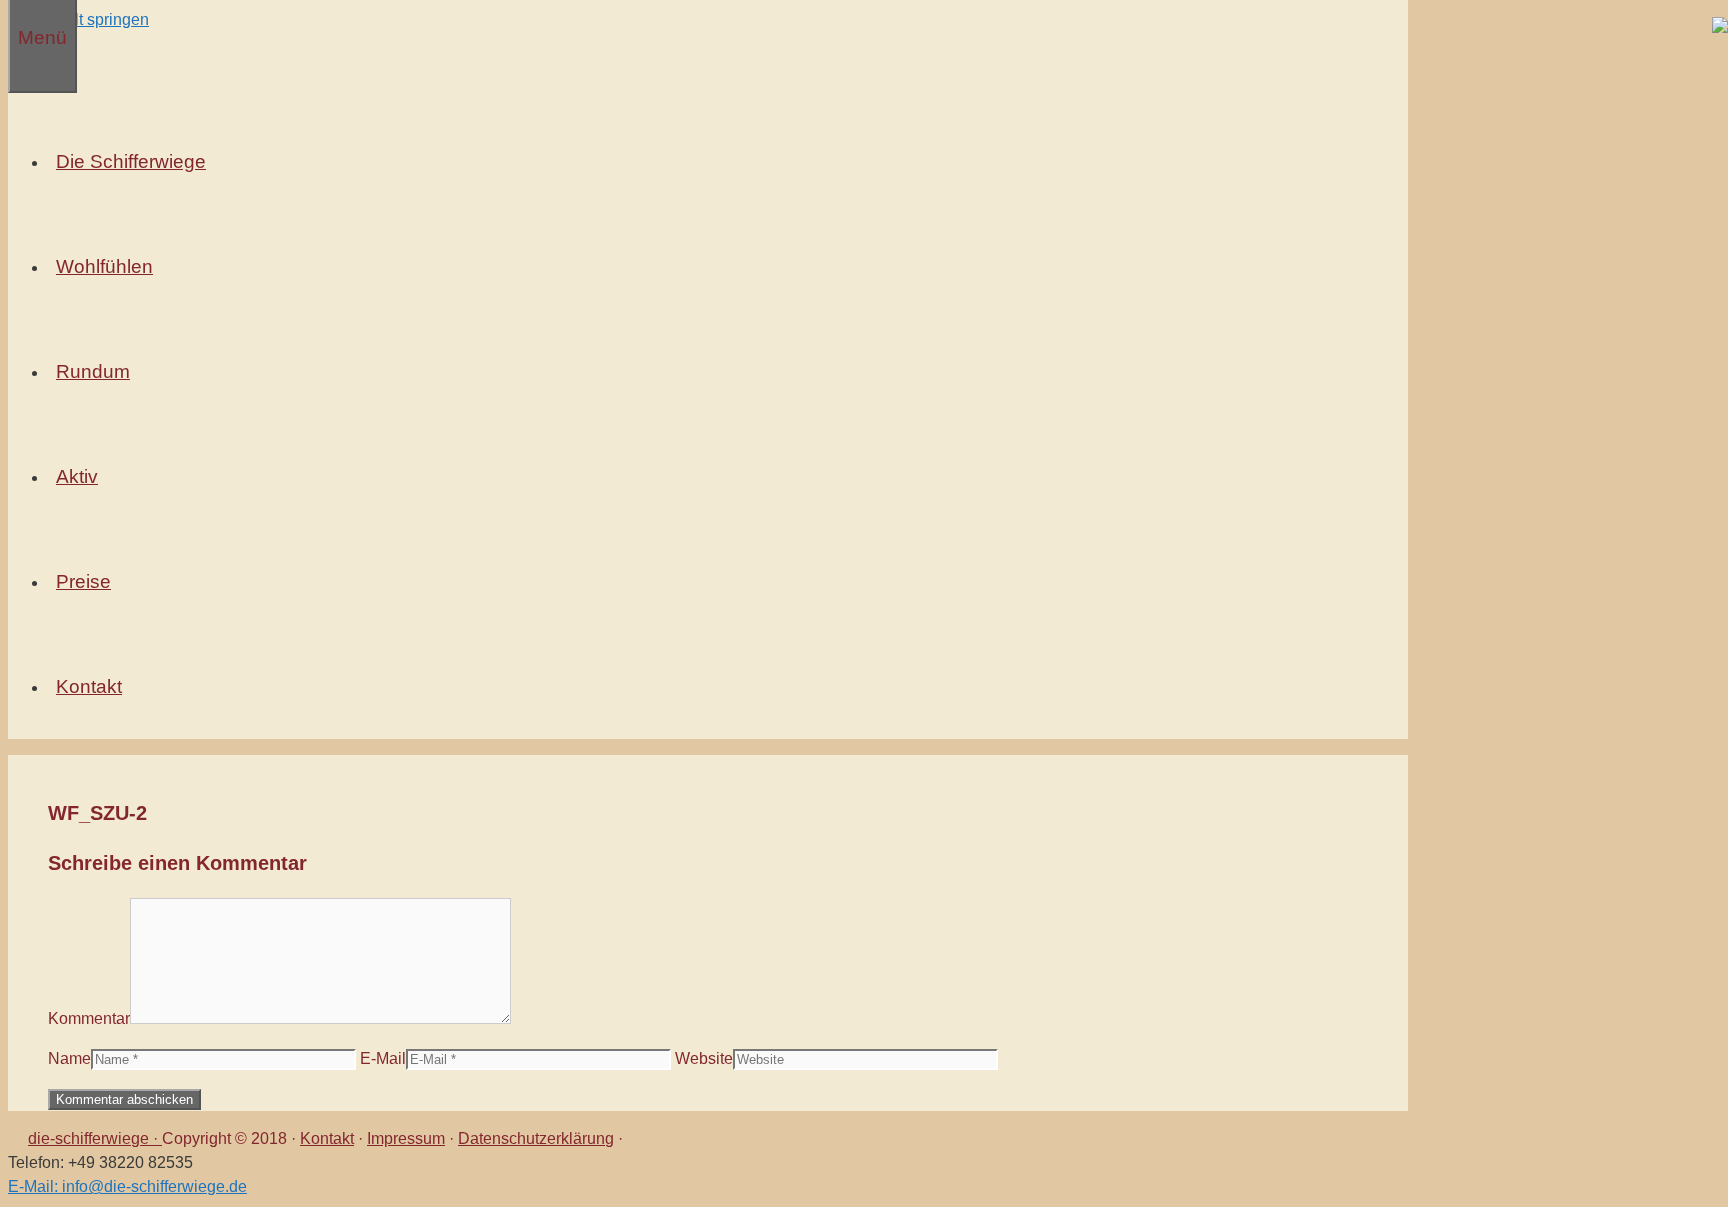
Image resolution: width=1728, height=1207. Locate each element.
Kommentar (89, 1018)
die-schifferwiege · (95, 1138)
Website (704, 1058)
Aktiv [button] (77, 476)
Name (69, 1058)
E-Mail (383, 1058)
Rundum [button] (93, 371)
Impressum (406, 1138)
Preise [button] (83, 581)
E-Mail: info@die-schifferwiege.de (127, 1186)
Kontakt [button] (89, 686)
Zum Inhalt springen (78, 19)
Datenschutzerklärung (536, 1138)
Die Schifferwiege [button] (131, 161)
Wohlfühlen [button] (104, 266)
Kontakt (327, 1138)
